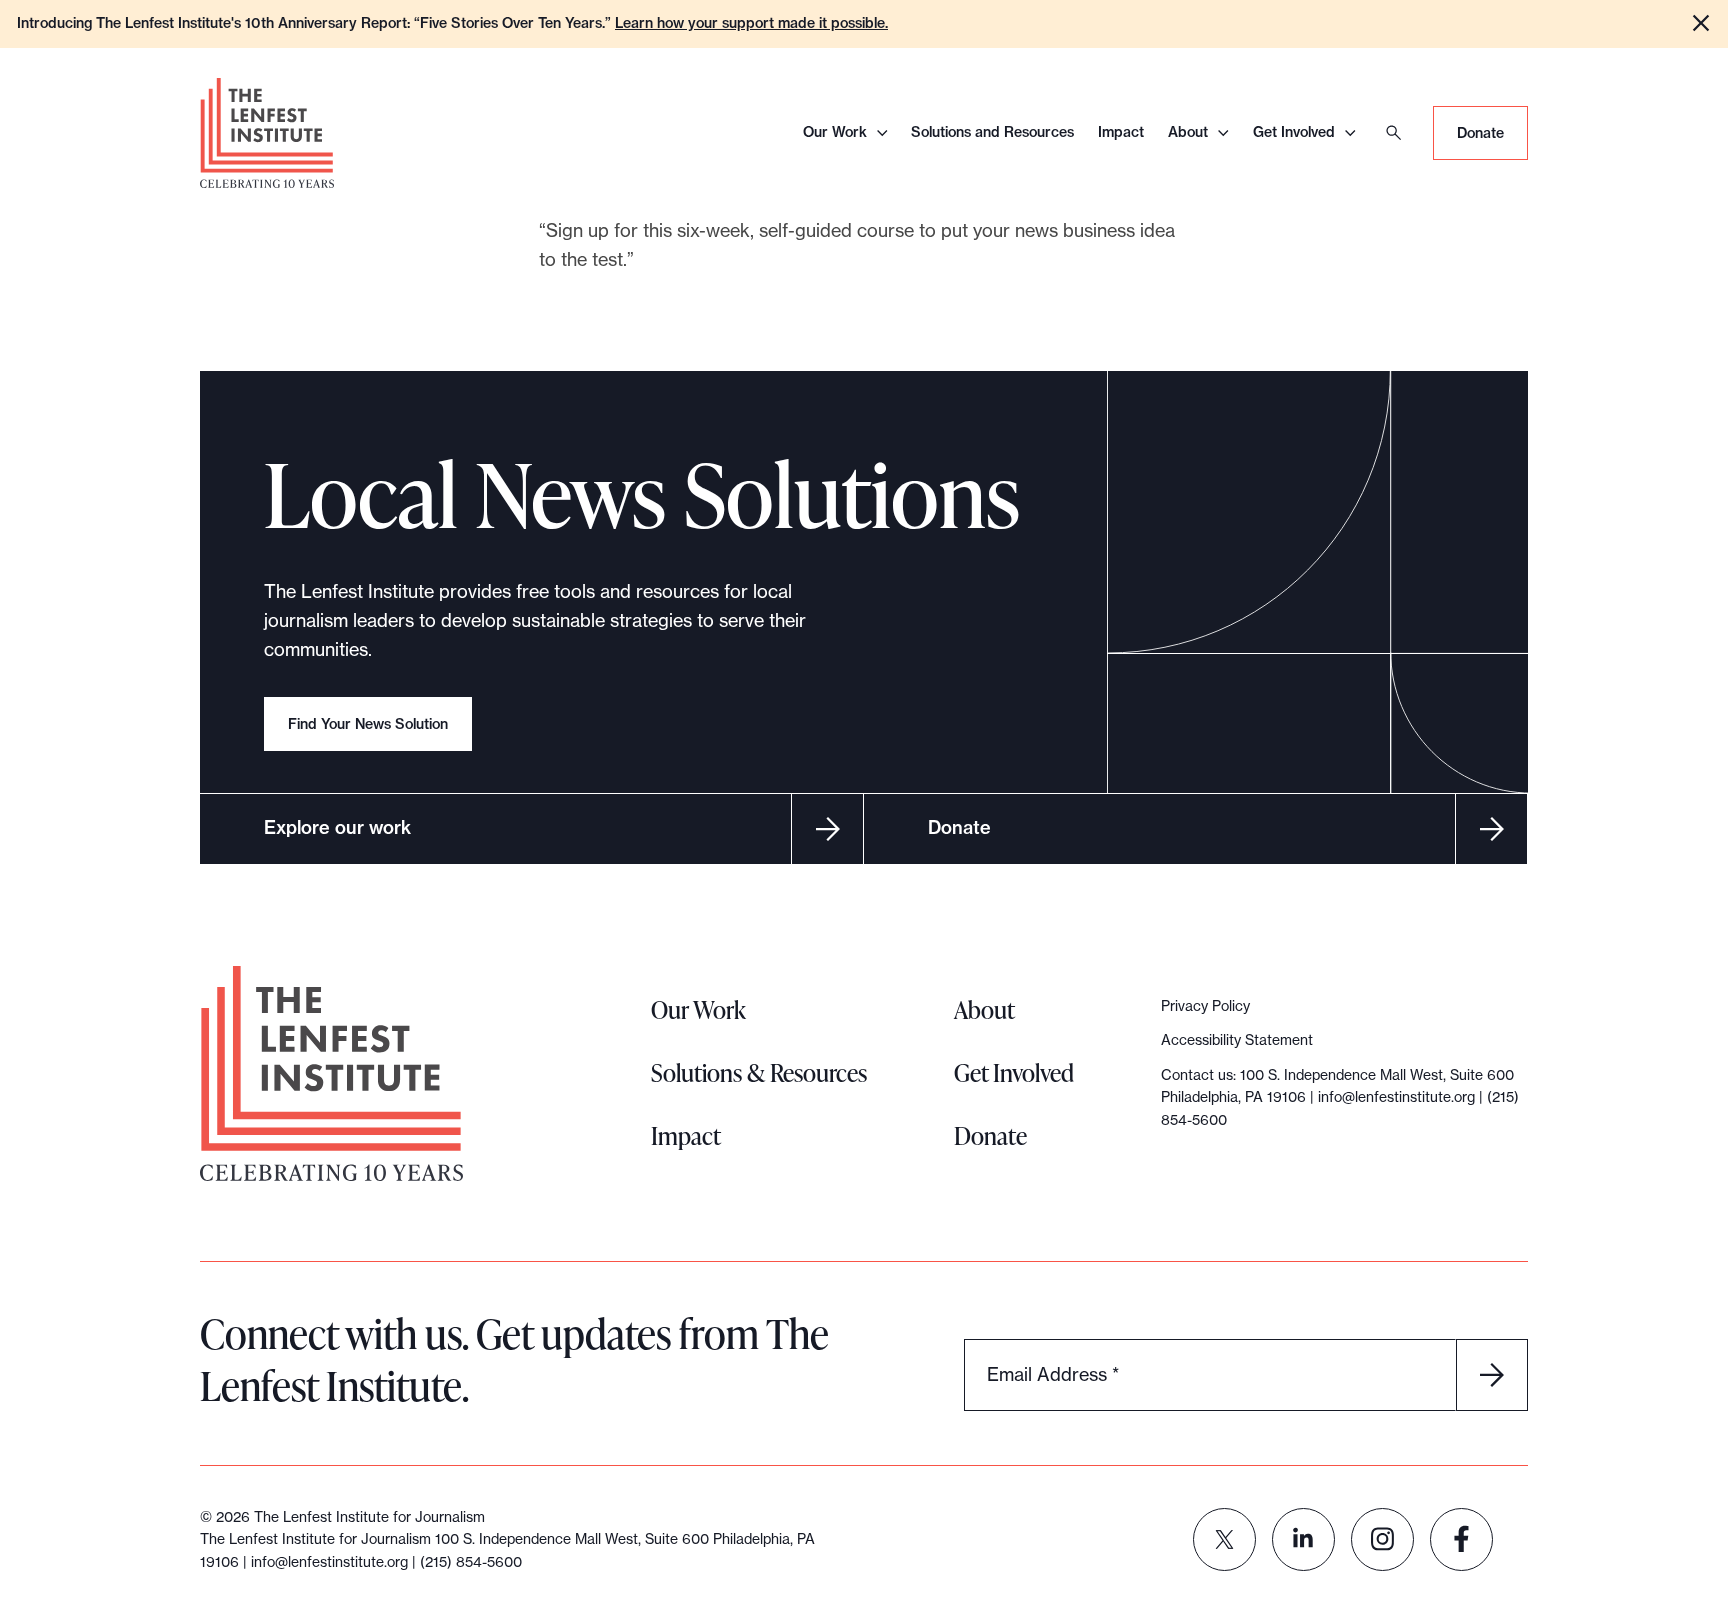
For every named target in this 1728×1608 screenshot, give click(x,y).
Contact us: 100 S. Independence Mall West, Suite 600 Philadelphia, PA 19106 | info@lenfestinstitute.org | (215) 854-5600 (1340, 1097)
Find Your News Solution (368, 724)
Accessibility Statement (1237, 1040)
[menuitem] (1224, 1539)
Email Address (1053, 1373)
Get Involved (1294, 132)
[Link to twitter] (1224, 1539)
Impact (1121, 132)
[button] (1701, 23)
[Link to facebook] (1461, 1539)
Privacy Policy (1205, 1006)
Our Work (835, 132)
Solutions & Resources (759, 1072)
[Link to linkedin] (1303, 1539)
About (1188, 132)
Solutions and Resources (992, 132)
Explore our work (337, 827)
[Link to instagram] (1382, 1539)
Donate (1480, 133)
